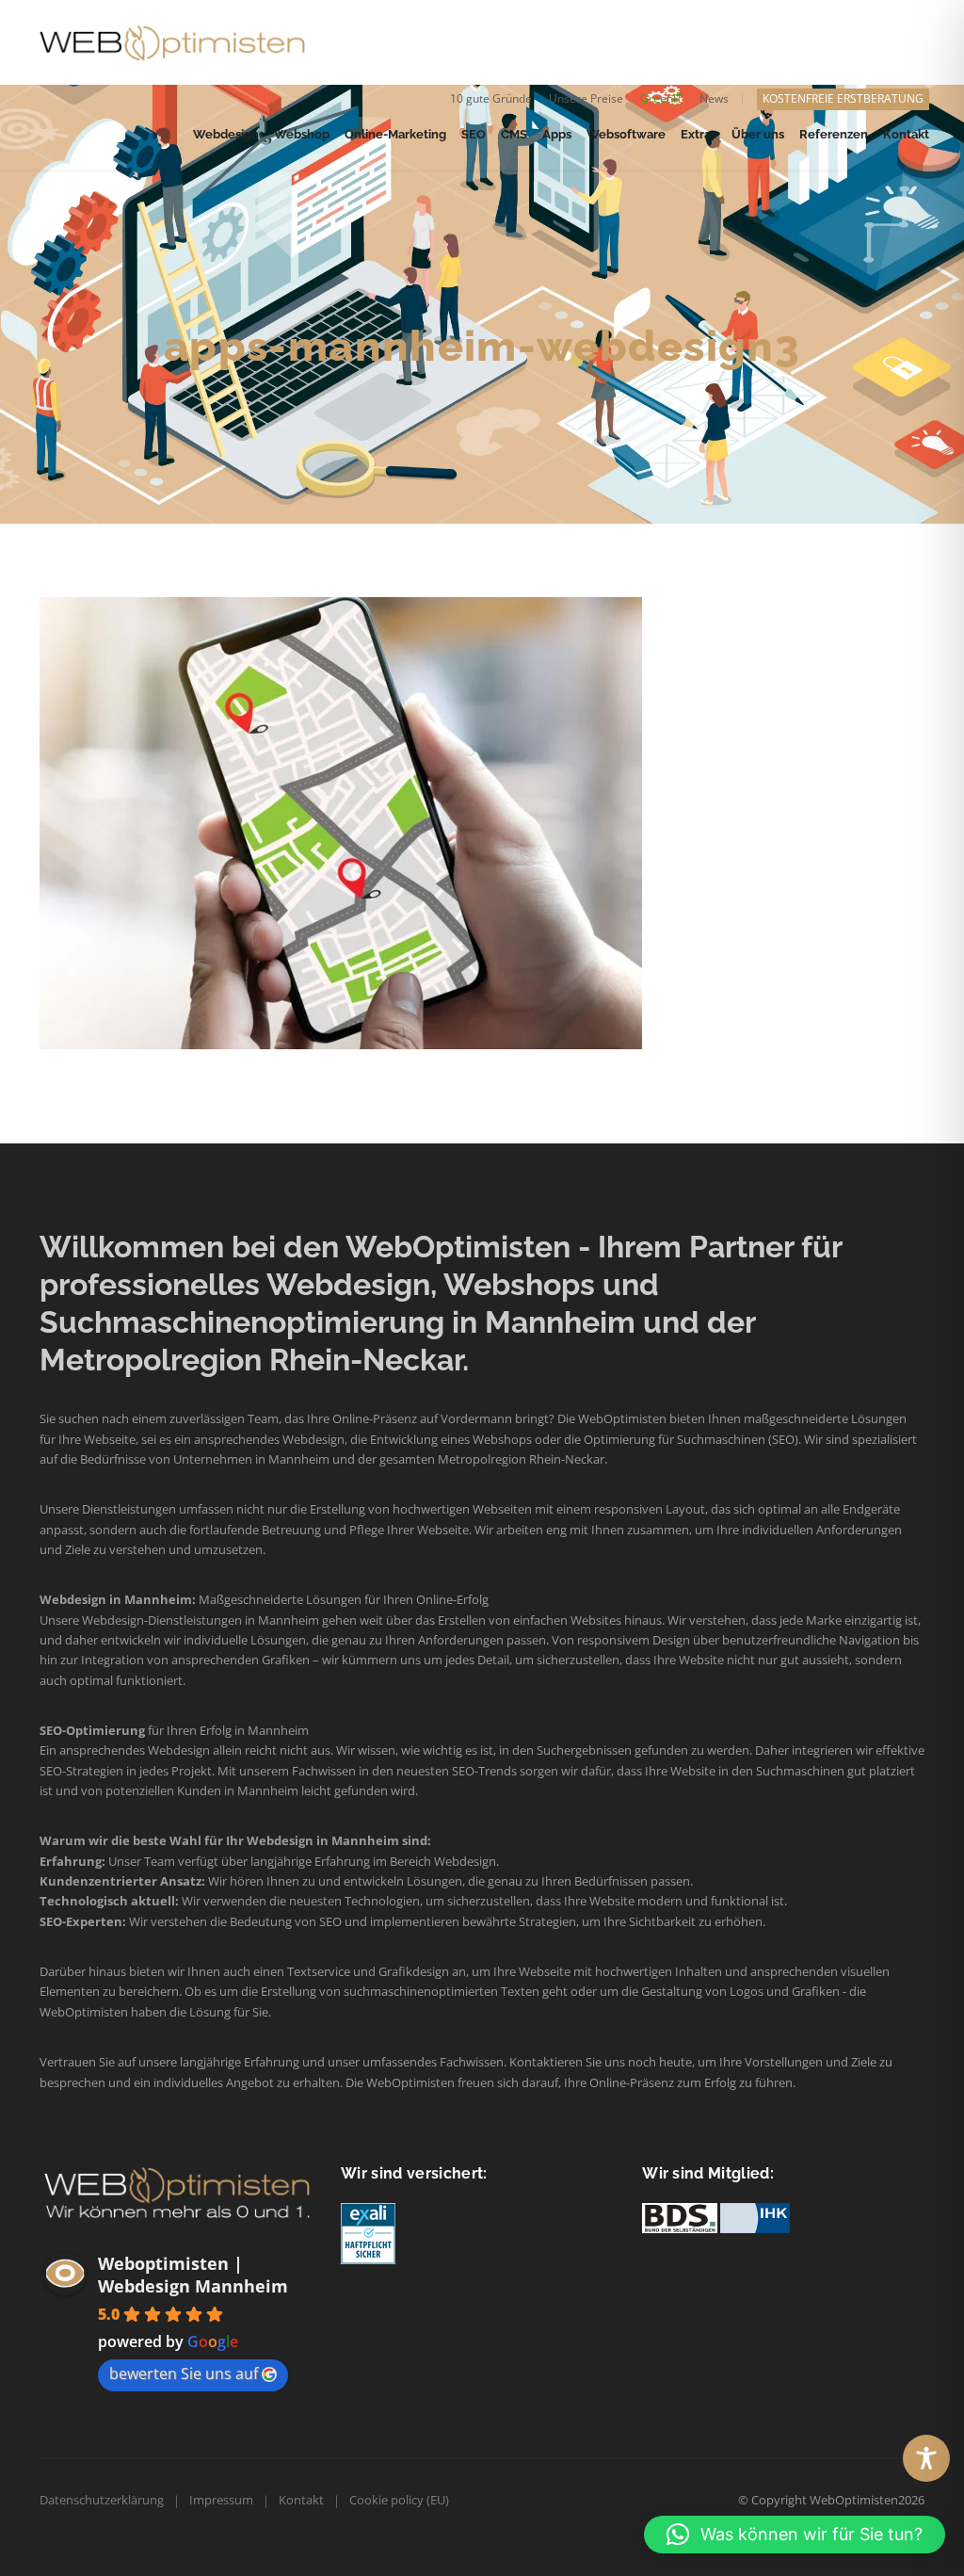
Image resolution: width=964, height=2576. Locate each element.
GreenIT (661, 98)
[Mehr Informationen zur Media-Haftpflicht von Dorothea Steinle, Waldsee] (368, 2233)
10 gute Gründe (491, 98)
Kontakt (301, 2500)
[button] (795, 2535)
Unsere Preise (586, 98)
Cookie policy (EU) (399, 2500)
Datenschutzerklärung (102, 2500)
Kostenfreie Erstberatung (843, 98)
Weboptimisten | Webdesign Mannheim (193, 2275)
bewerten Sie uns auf (184, 2373)
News (714, 98)
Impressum (221, 2500)
